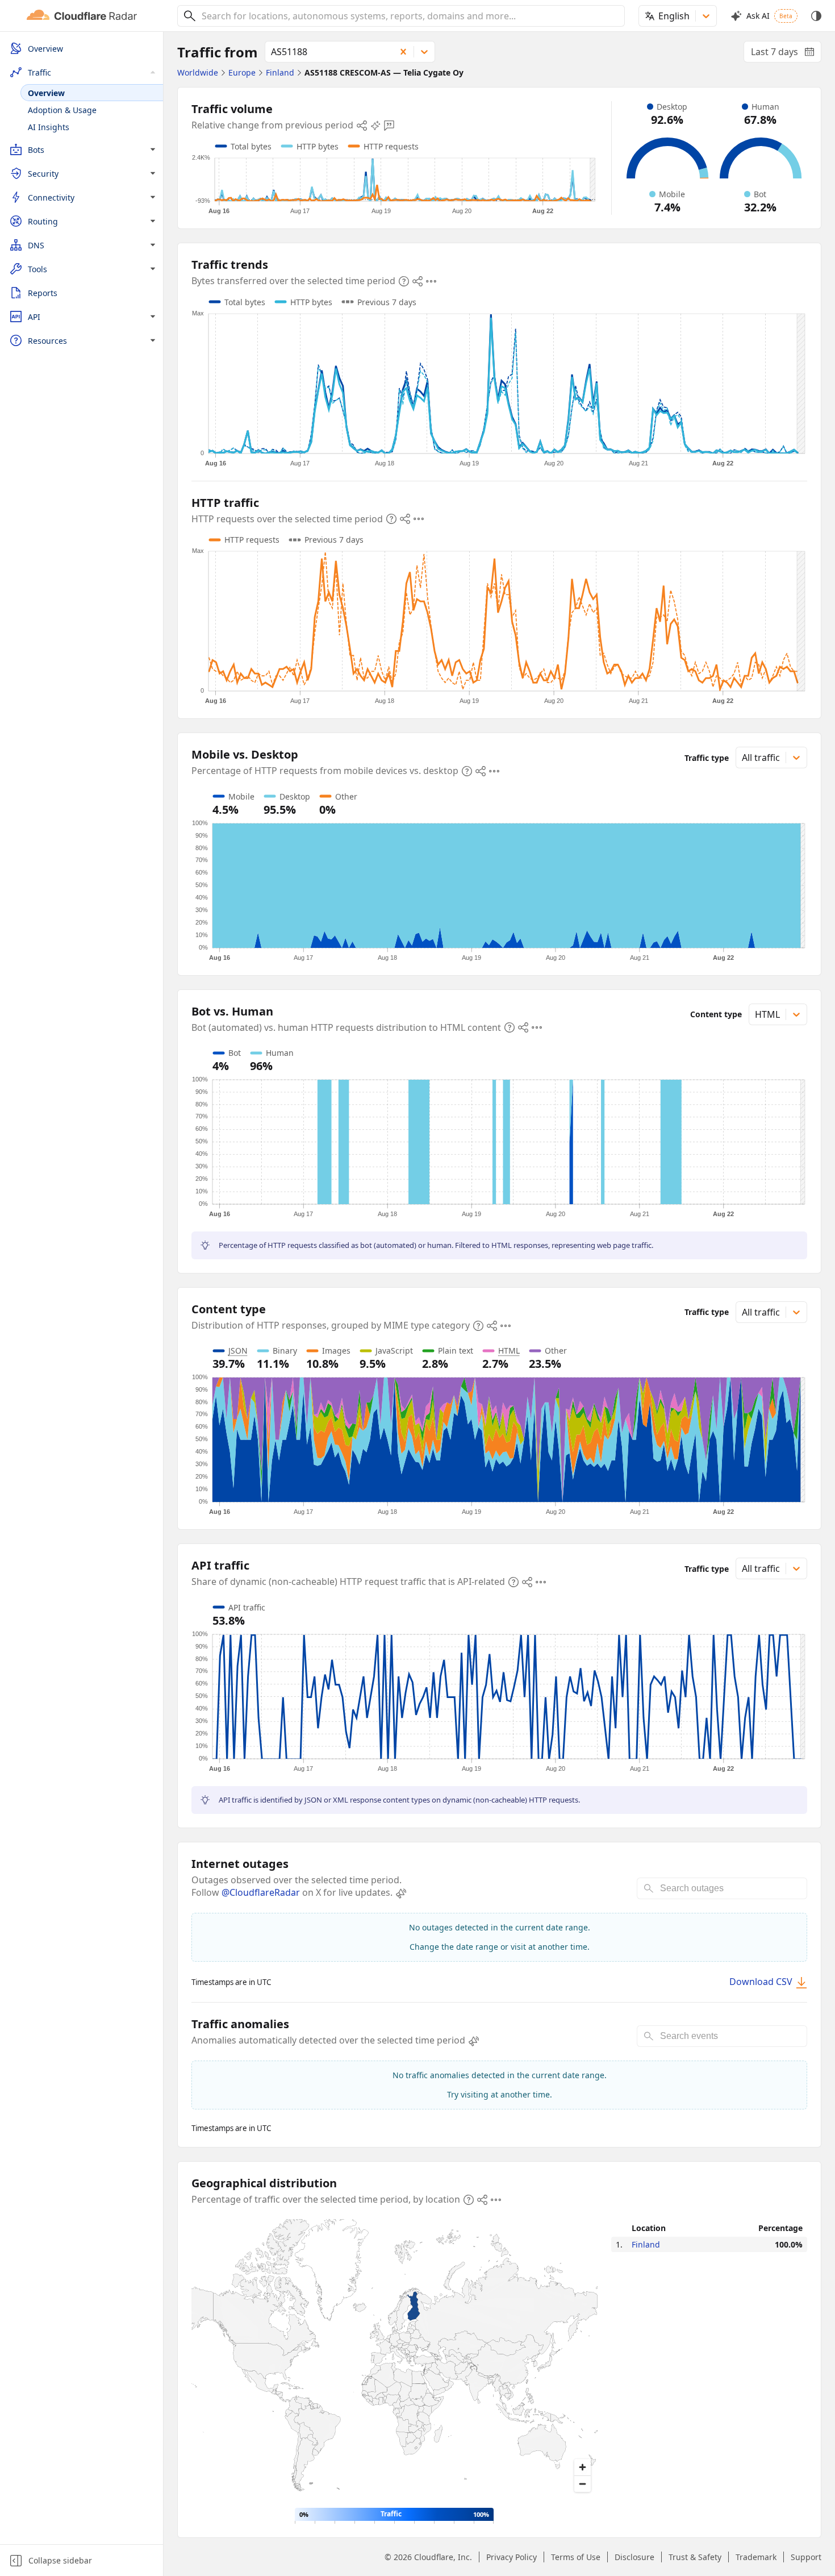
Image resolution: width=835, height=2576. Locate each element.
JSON (238, 1351)
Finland (646, 2244)
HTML (509, 1351)
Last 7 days (786, 54)
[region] (394, 2359)
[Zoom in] (583, 2467)
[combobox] (409, 16)
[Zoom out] (583, 2484)
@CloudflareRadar (261, 1892)
